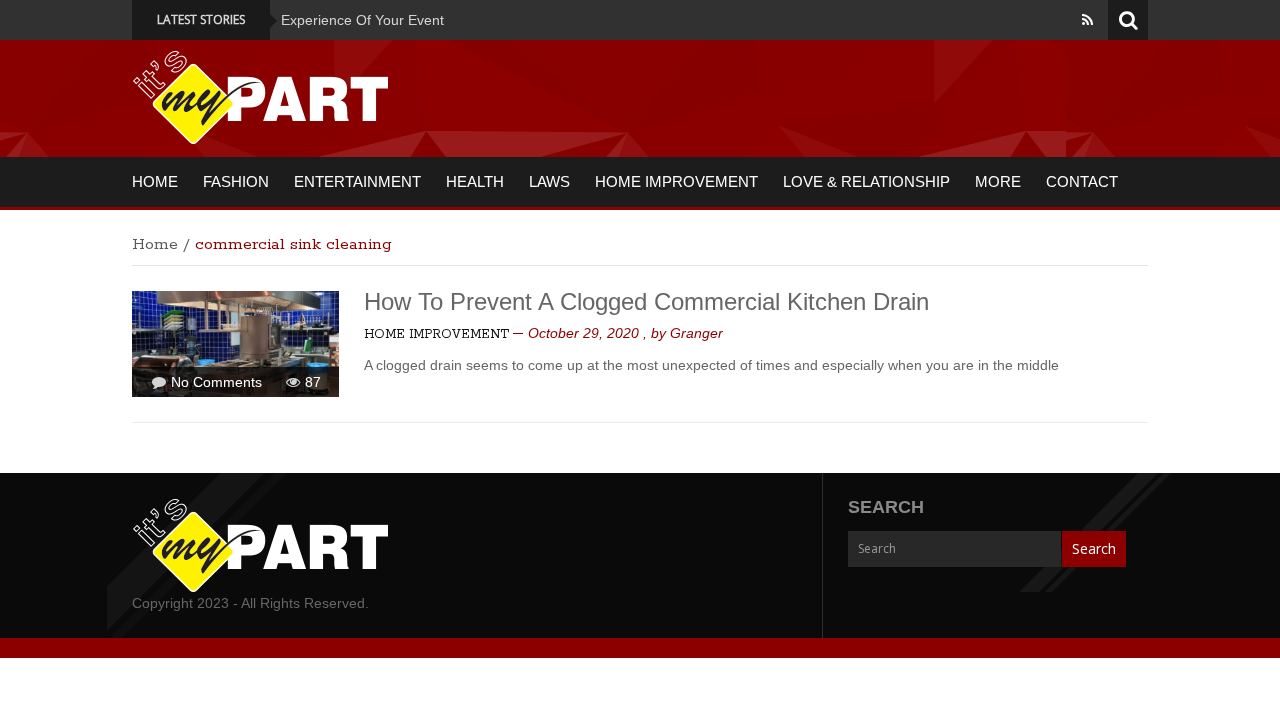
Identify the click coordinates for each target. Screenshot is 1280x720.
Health (475, 181)
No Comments (216, 382)
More (998, 181)
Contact (1082, 181)
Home (155, 181)
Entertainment (357, 181)
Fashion (236, 181)
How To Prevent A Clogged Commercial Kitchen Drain (646, 301)
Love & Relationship (866, 181)
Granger (696, 333)
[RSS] (1087, 20)
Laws (549, 181)
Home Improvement (676, 181)
